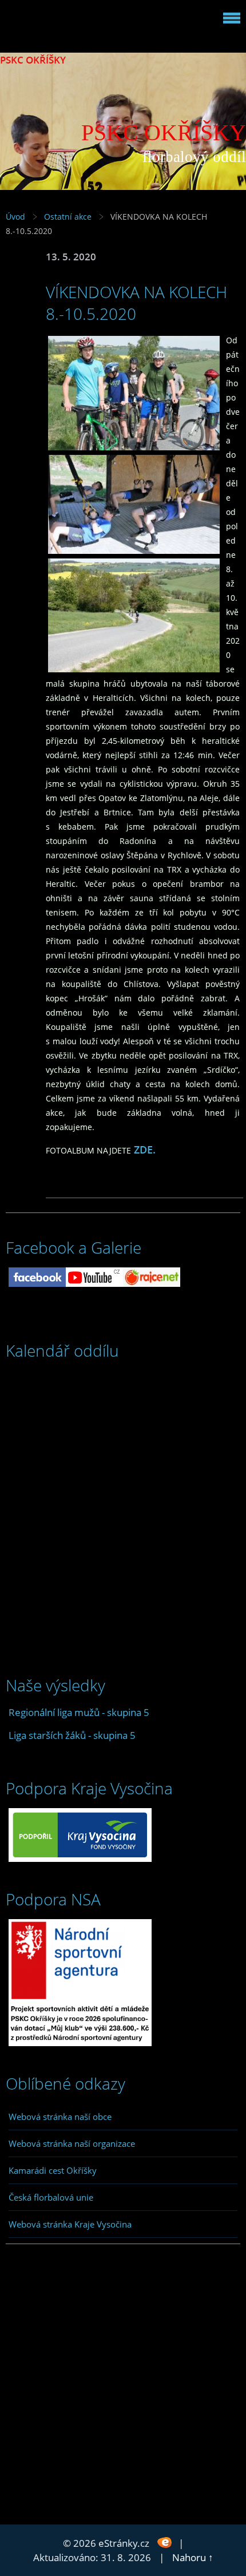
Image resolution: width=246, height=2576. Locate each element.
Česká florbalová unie (51, 2197)
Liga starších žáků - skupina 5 (72, 1735)
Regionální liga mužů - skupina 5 (79, 1712)
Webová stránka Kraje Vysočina (70, 2224)
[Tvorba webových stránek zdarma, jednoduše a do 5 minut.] (165, 2542)
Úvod (15, 217)
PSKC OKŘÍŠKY (33, 60)
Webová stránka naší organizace (72, 2143)
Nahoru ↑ (193, 2557)
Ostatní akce (68, 217)
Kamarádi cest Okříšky (53, 2170)
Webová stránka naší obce (60, 2117)
